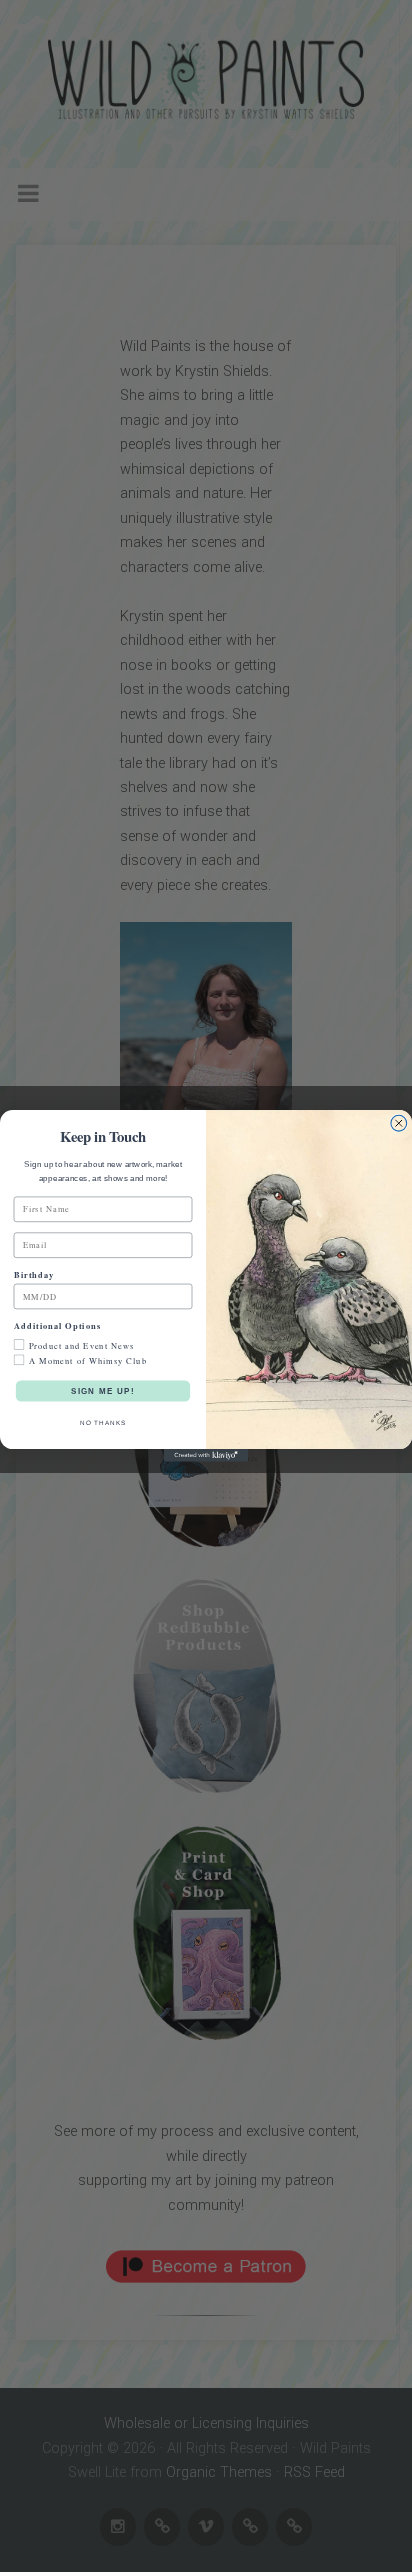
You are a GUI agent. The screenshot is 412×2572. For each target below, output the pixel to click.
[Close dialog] (399, 1124)
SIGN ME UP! (103, 1390)
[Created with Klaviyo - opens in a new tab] (206, 1455)
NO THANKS (103, 1422)
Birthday (34, 1274)
